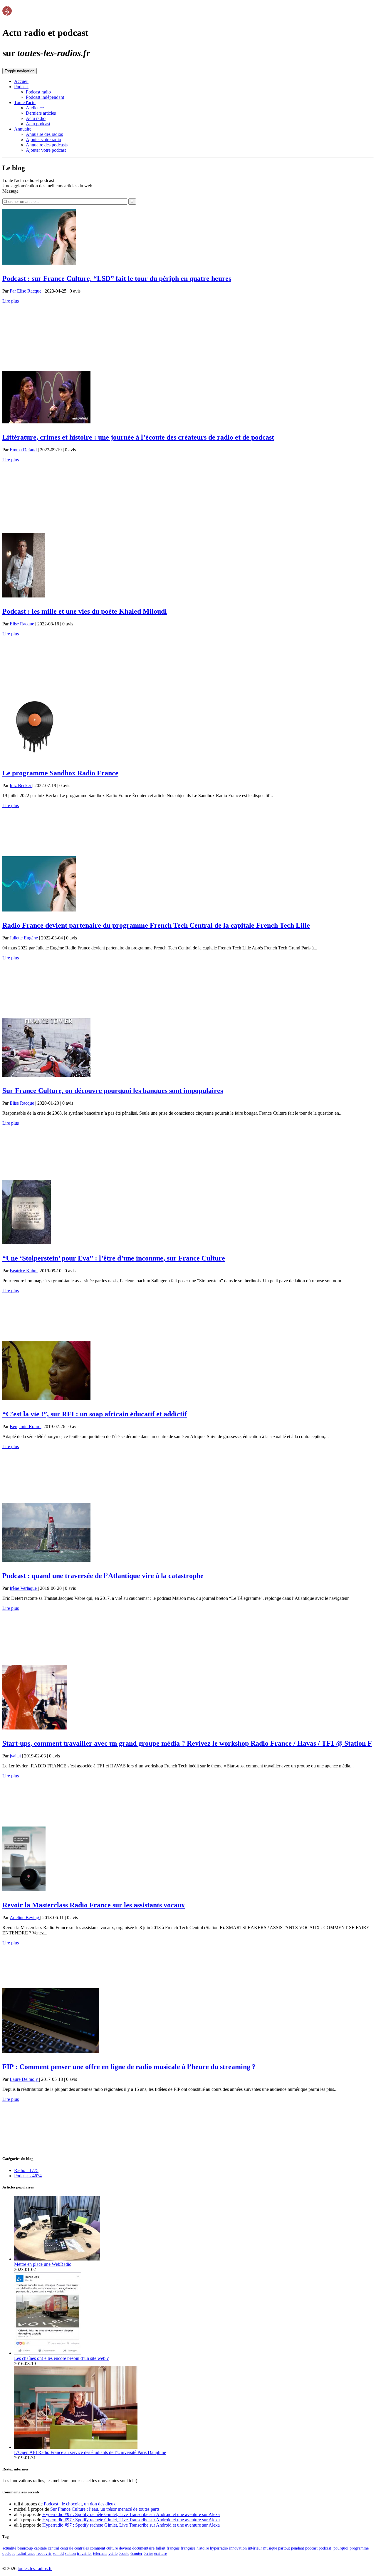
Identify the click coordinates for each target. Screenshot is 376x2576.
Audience (35, 108)
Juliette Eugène (24, 938)
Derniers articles (41, 113)
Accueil (21, 81)
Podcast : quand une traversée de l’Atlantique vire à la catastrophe (103, 1576)
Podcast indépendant (45, 97)
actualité (9, 2548)
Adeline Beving (25, 1918)
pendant (298, 2548)
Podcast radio (38, 92)
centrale (67, 2548)
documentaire (143, 2548)
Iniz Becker (21, 786)
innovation (238, 2548)
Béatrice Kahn (24, 1271)
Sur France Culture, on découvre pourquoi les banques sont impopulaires (113, 1091)
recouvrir (44, 2553)
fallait (161, 2548)
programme (359, 2548)
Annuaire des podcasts (47, 145)
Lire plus (11, 301)
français (173, 2548)
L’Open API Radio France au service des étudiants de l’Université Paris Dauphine (90, 2452)
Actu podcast (38, 124)
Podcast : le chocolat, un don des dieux (80, 2504)
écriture (161, 2553)
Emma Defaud (24, 450)
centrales (82, 2548)
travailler (84, 2553)
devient (125, 2548)
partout (284, 2548)
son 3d (58, 2553)
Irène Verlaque (24, 1588)
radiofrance (26, 2553)
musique (270, 2548)
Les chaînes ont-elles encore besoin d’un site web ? (61, 2358)
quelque (9, 2553)
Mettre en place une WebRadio (43, 2264)
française (188, 2548)
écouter (136, 2553)
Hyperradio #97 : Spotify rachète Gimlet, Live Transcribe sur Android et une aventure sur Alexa (131, 2514)
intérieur (255, 2548)
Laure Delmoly (24, 2079)
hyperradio (219, 2548)
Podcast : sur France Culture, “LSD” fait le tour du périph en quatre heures (117, 278)
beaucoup (25, 2548)
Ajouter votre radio (43, 140)
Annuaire (23, 129)
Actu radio (36, 118)
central (53, 2548)
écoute (124, 2553)
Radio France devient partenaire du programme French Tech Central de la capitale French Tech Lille (156, 925)
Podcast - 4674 (28, 2176)
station (70, 2553)
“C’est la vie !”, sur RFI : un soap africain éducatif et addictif (95, 1414)
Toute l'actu (25, 102)
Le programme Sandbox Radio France (60, 773)
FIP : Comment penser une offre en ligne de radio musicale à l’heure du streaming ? (129, 2067)
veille (113, 2553)
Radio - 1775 (26, 2170)
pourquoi (341, 2548)
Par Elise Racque (26, 291)
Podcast (21, 87)
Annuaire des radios (44, 134)
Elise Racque (22, 624)
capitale (40, 2548)
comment (98, 2548)
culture (112, 2548)
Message (10, 191)
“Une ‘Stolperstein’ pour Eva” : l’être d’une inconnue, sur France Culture (114, 1258)
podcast (311, 2548)
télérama (100, 2553)
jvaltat (16, 1756)
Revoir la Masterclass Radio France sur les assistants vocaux (94, 1905)
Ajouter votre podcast (46, 150)
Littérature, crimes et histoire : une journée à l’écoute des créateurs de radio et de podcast (138, 437)
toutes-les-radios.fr (35, 2569)
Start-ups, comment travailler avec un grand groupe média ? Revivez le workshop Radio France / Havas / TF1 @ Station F (187, 1743)
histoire (203, 2548)
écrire (148, 2553)
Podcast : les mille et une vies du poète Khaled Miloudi (85, 611)
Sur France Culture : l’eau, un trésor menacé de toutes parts (105, 2509)
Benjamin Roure (26, 1426)
